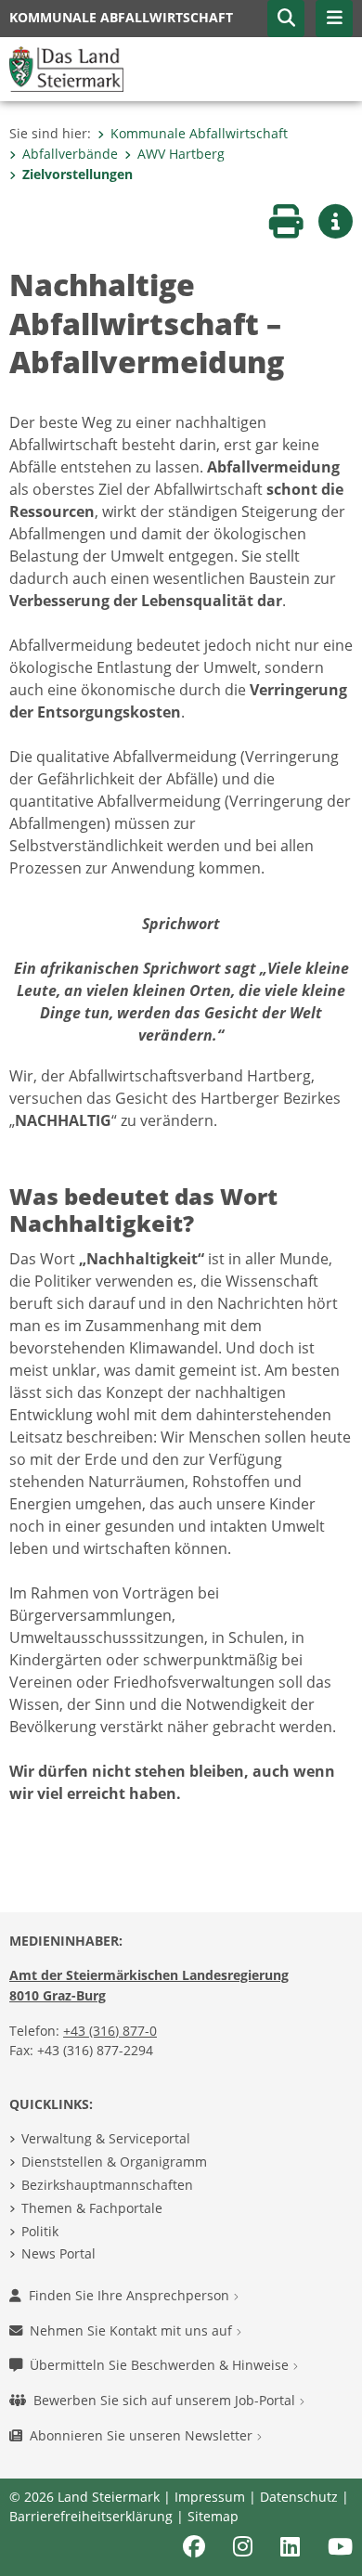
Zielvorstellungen (78, 174)
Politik (40, 2231)
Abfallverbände (70, 154)
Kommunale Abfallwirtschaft (199, 133)
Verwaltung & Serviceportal (106, 2138)
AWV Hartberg (181, 154)
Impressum (210, 2497)
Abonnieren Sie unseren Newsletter (143, 2435)
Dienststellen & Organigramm (114, 2162)
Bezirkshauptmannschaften (107, 2185)
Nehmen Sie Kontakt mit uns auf (133, 2330)
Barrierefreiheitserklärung (91, 2516)
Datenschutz (299, 2497)
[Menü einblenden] (334, 19)
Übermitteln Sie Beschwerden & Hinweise (161, 2365)
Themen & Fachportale (92, 2208)
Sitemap (213, 2516)
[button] (286, 19)
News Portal (58, 2253)
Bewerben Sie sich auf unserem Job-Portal (166, 2400)
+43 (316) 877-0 (110, 2031)
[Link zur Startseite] (66, 68)
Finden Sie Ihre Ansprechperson (131, 2295)
